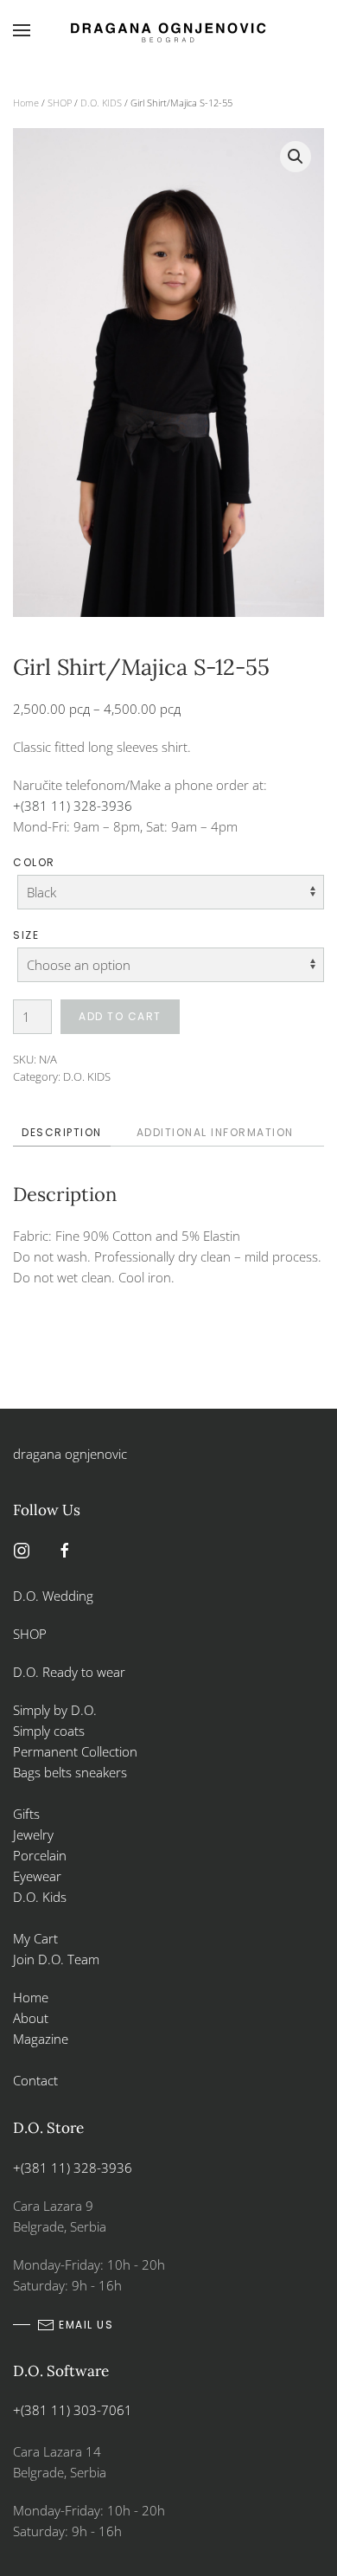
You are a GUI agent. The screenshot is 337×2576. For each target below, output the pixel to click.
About (31, 2018)
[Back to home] (168, 30)
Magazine (41, 2039)
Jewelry (33, 1834)
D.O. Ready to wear (69, 1672)
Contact (35, 2080)
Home (26, 103)
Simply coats (51, 1731)
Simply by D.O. (55, 1710)
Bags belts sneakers (70, 1772)
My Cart (35, 1938)
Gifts (26, 1814)
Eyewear (37, 1876)
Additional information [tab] (215, 1132)
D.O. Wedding (53, 1596)
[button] (22, 30)
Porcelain (40, 1855)
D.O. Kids (40, 1897)
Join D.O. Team (56, 1959)
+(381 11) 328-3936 (73, 806)
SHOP (60, 103)
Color (34, 862)
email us (86, 2325)
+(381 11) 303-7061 (73, 2410)
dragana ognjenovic (70, 1454)
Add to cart (120, 1016)
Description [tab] (62, 1132)
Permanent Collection (75, 1751)
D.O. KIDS (101, 103)
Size (26, 935)
